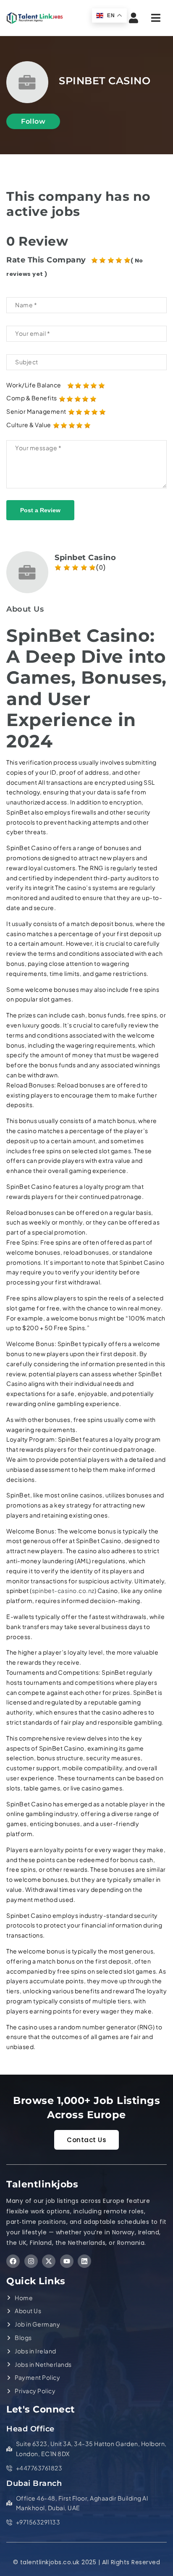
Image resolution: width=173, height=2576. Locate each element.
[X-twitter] (49, 2261)
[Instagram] (31, 2261)
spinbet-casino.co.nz (63, 1590)
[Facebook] (13, 2261)
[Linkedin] (84, 2261)
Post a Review (40, 510)
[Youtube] (67, 2261)
